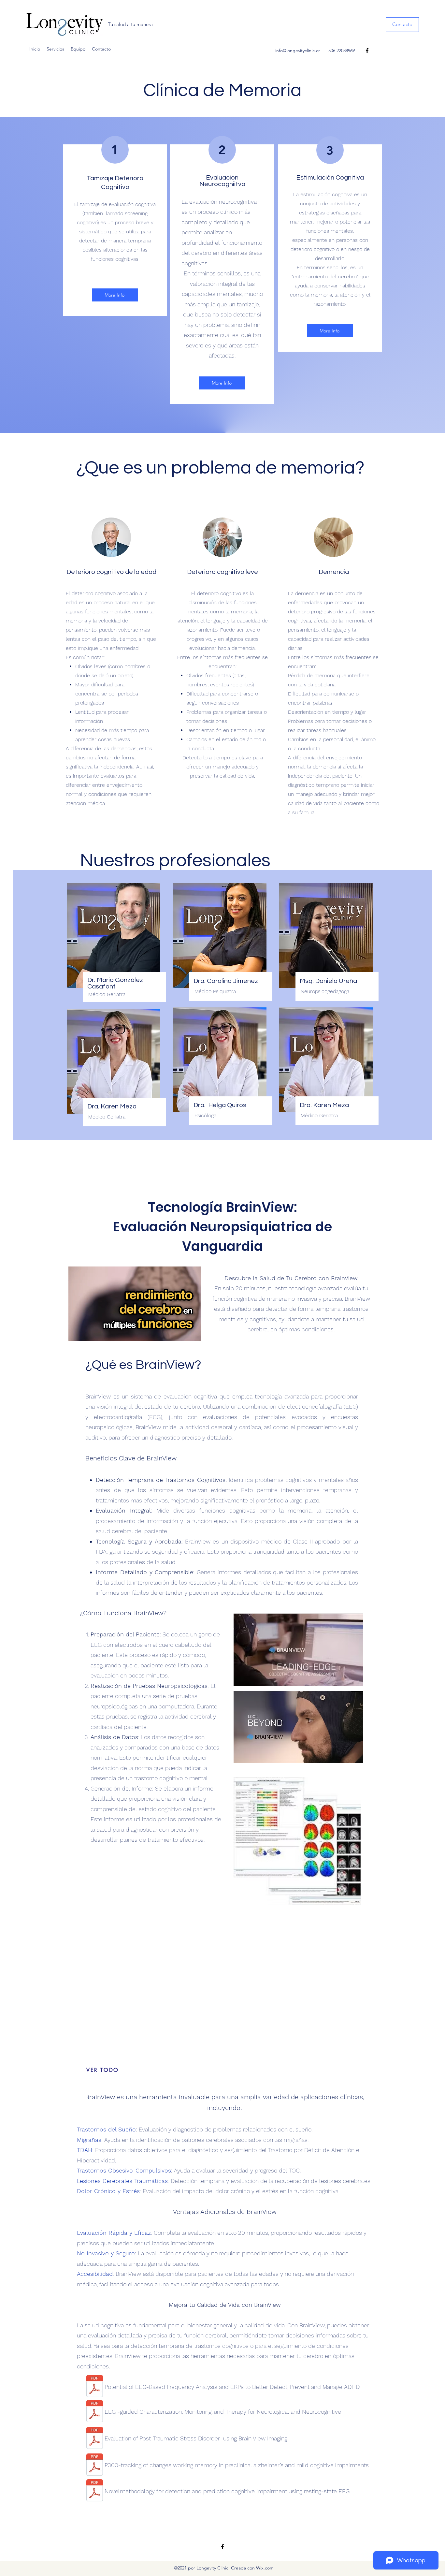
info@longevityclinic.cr (298, 51)
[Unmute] (88, 1332)
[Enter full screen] (193, 1332)
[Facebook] (367, 51)
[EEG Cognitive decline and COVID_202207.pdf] (95, 2412)
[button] (402, 25)
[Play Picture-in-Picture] (181, 1332)
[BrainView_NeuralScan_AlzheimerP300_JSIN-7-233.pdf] (95, 2465)
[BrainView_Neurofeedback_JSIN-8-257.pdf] (95, 2387)
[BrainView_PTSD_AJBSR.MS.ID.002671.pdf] (95, 2439)
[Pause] (77, 1332)
